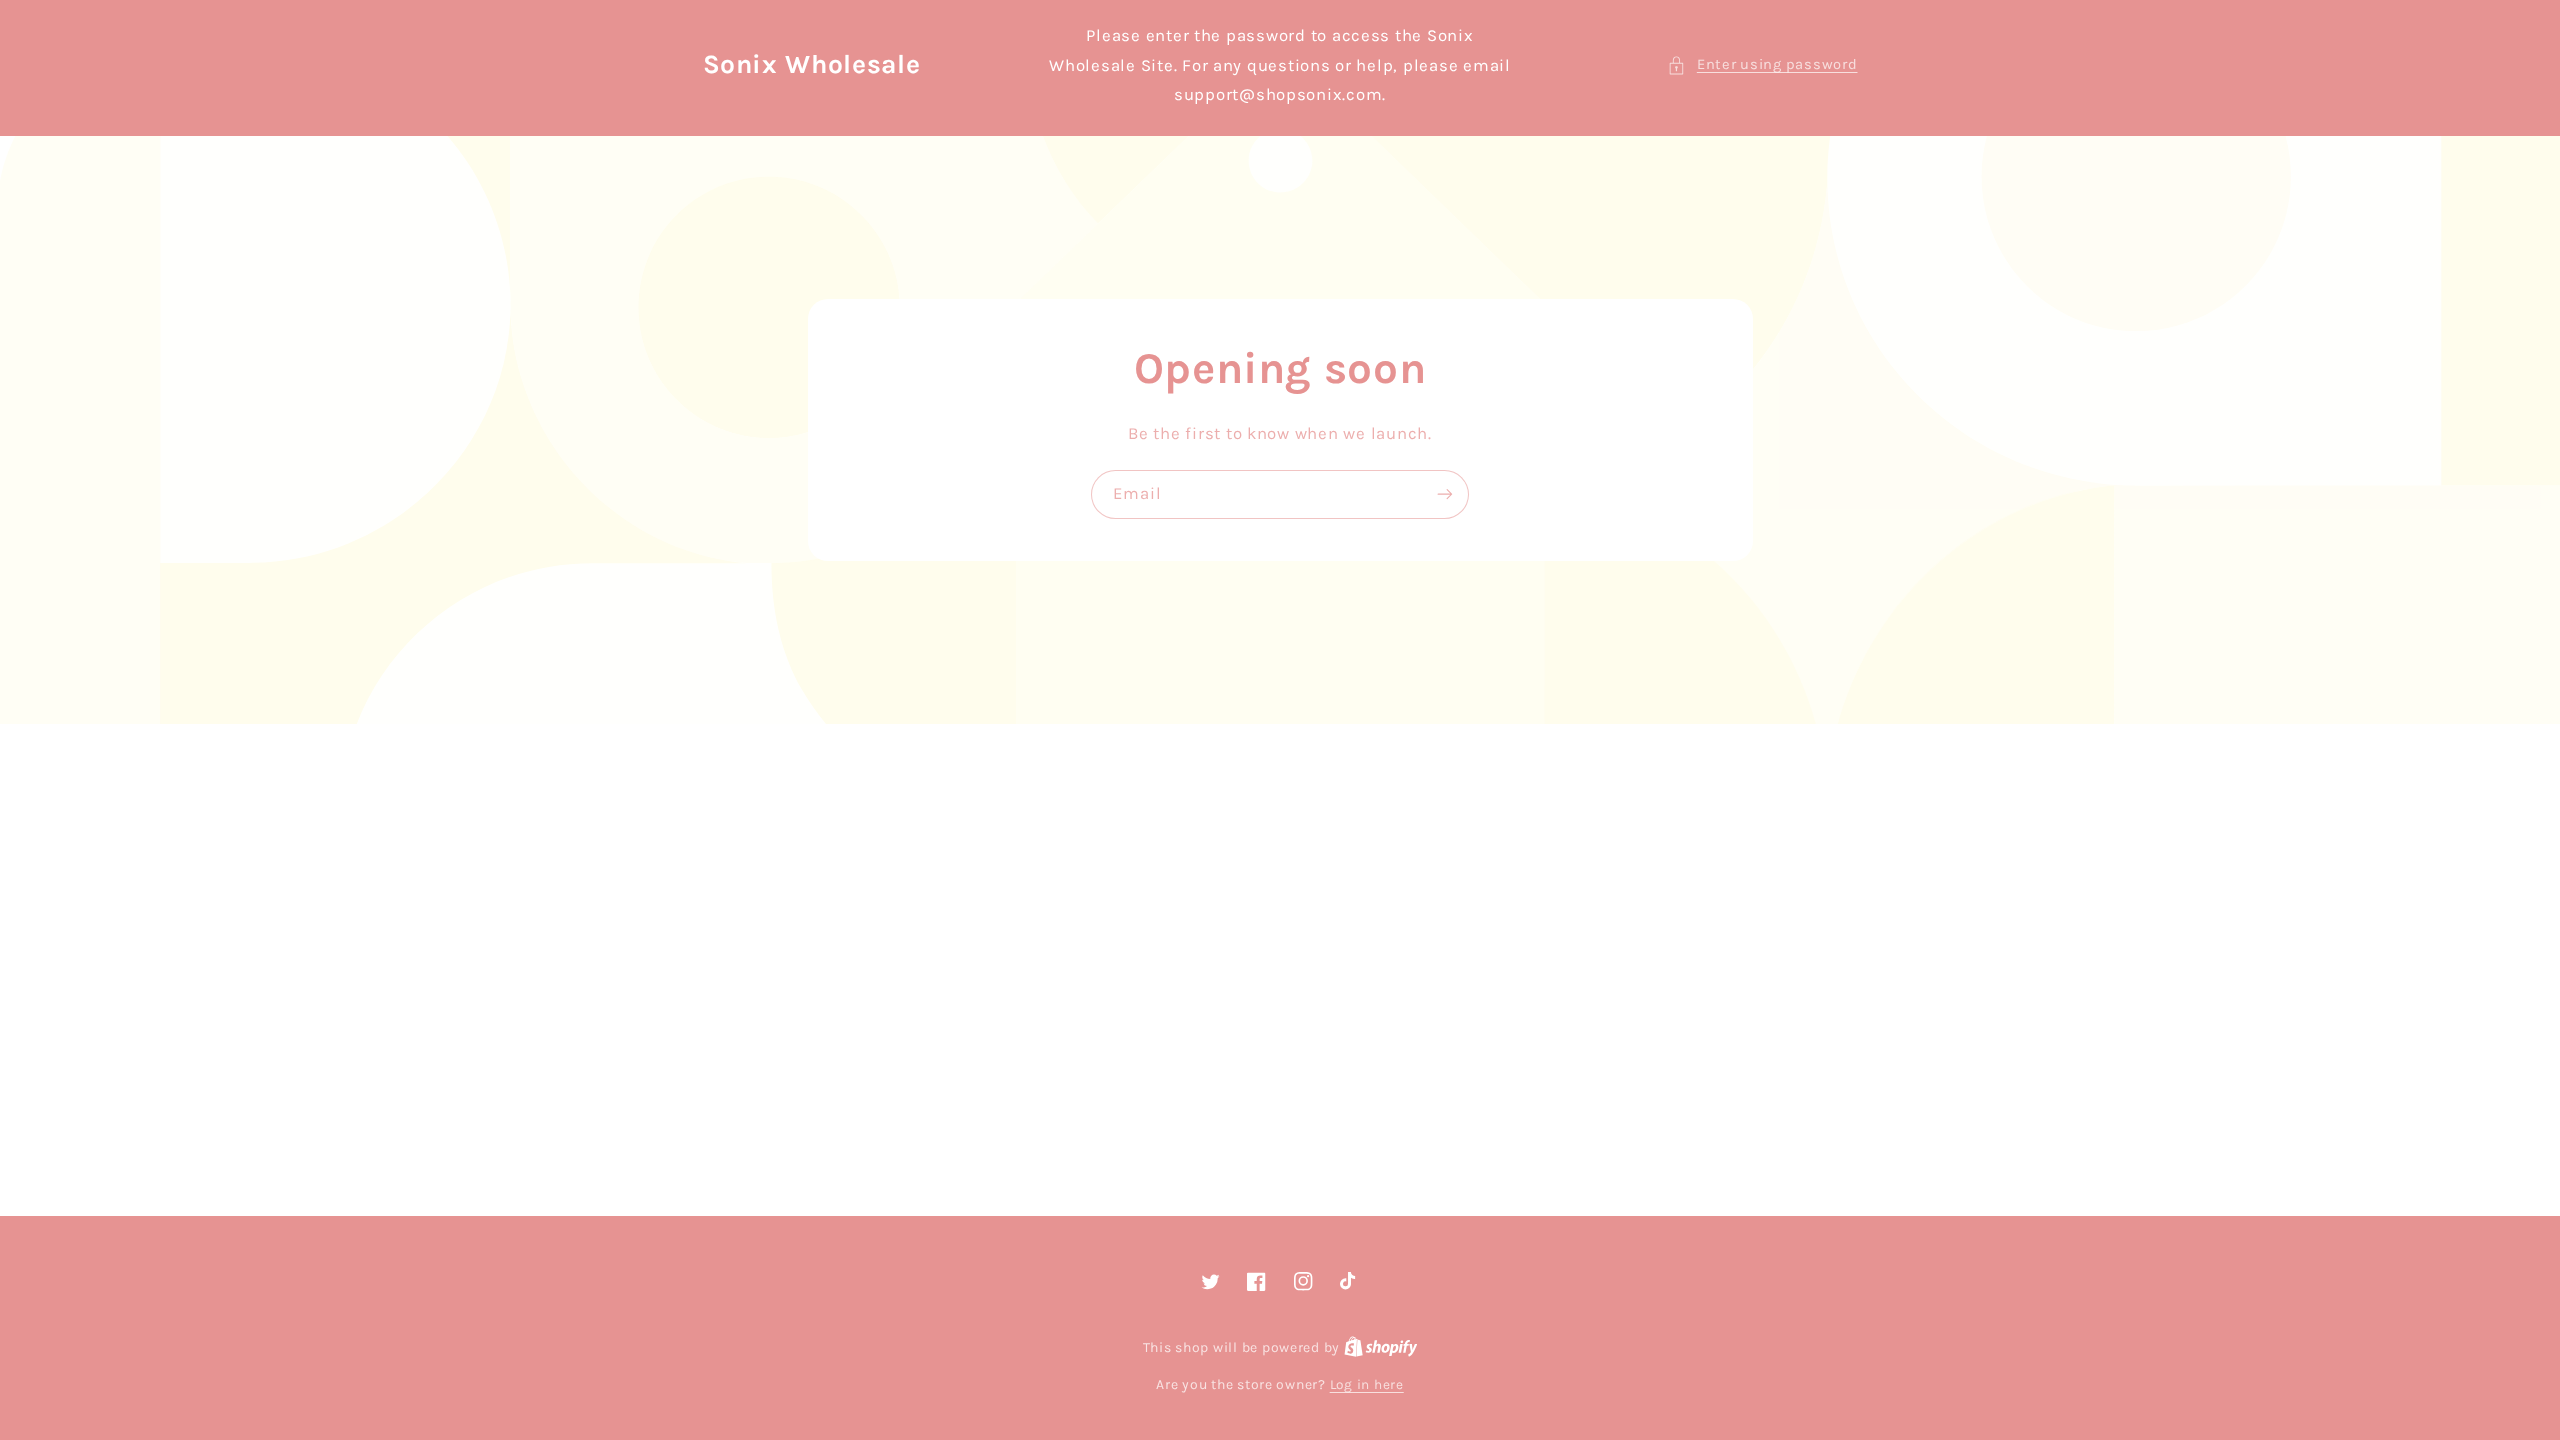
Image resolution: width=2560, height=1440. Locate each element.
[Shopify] (1381, 1347)
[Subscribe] (1445, 494)
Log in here (1367, 1384)
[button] (1762, 65)
